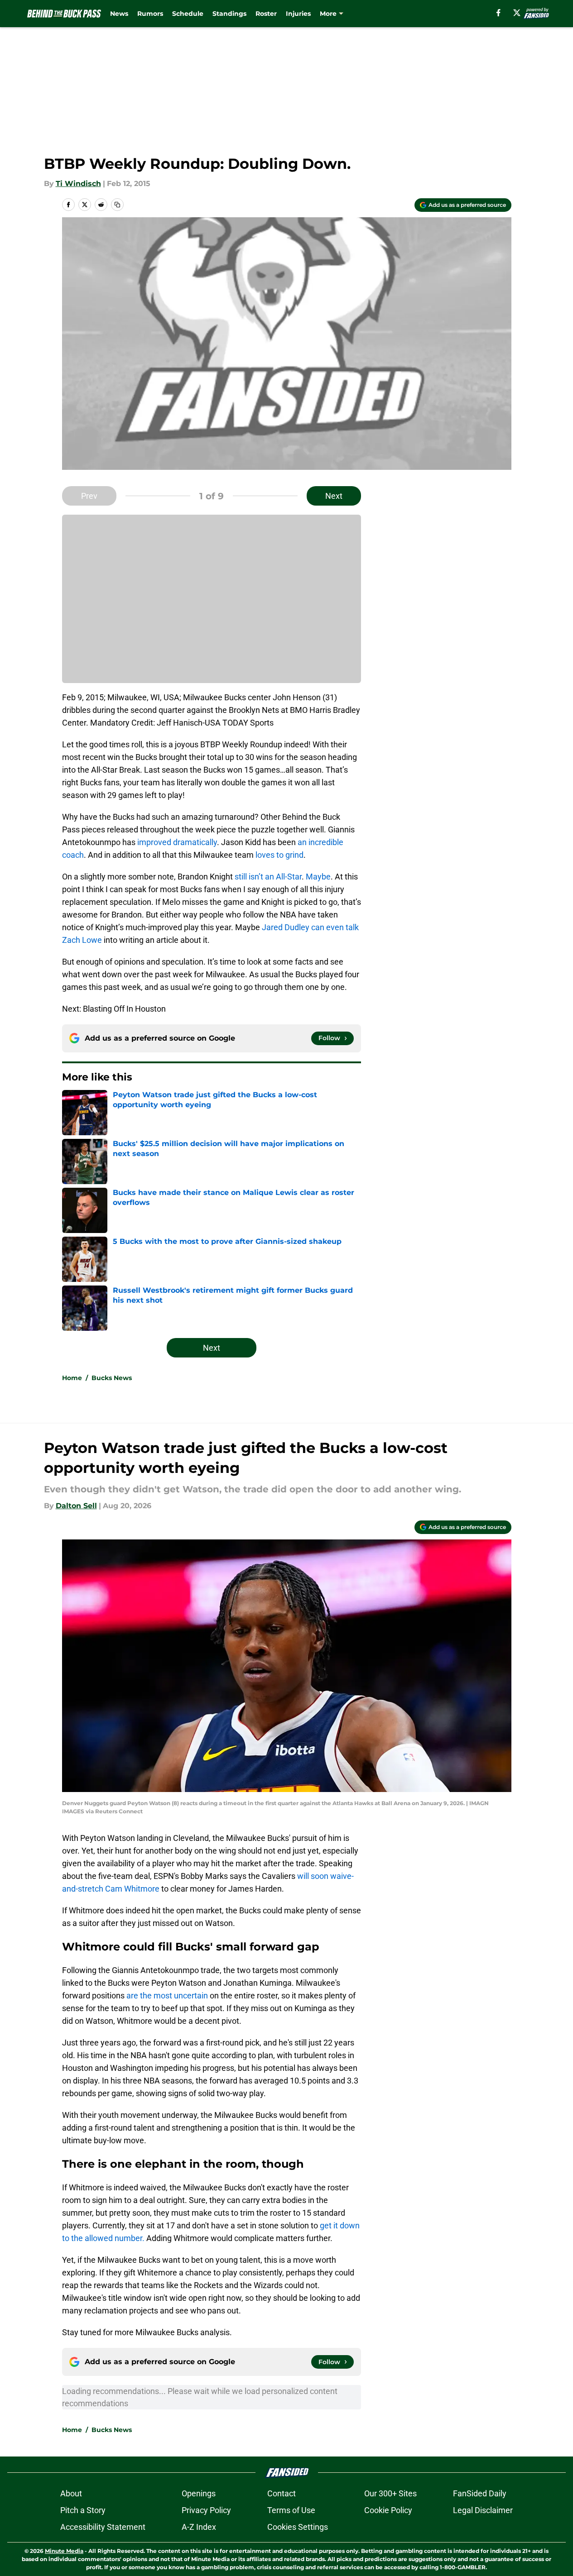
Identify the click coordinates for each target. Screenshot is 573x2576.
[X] (517, 13)
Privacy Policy (206, 2510)
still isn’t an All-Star (268, 877)
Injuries (298, 14)
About (71, 2493)
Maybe (318, 877)
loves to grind (279, 855)
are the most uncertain (167, 1995)
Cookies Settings (298, 2527)
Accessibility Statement (103, 2527)
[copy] (117, 205)
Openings (199, 2493)
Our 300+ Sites (390, 2493)
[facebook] (498, 13)
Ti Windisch (78, 184)
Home (72, 1378)
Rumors (150, 14)
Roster (266, 14)
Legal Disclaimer (483, 2510)
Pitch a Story (83, 2510)
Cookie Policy (388, 2510)
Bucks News (112, 1378)
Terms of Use (291, 2510)
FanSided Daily (480, 2493)
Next (334, 496)
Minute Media (64, 2551)
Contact (282, 2493)
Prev (89, 496)
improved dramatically (177, 842)
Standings (229, 14)
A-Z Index (199, 2527)
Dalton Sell (76, 1506)
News (119, 14)
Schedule (188, 14)
